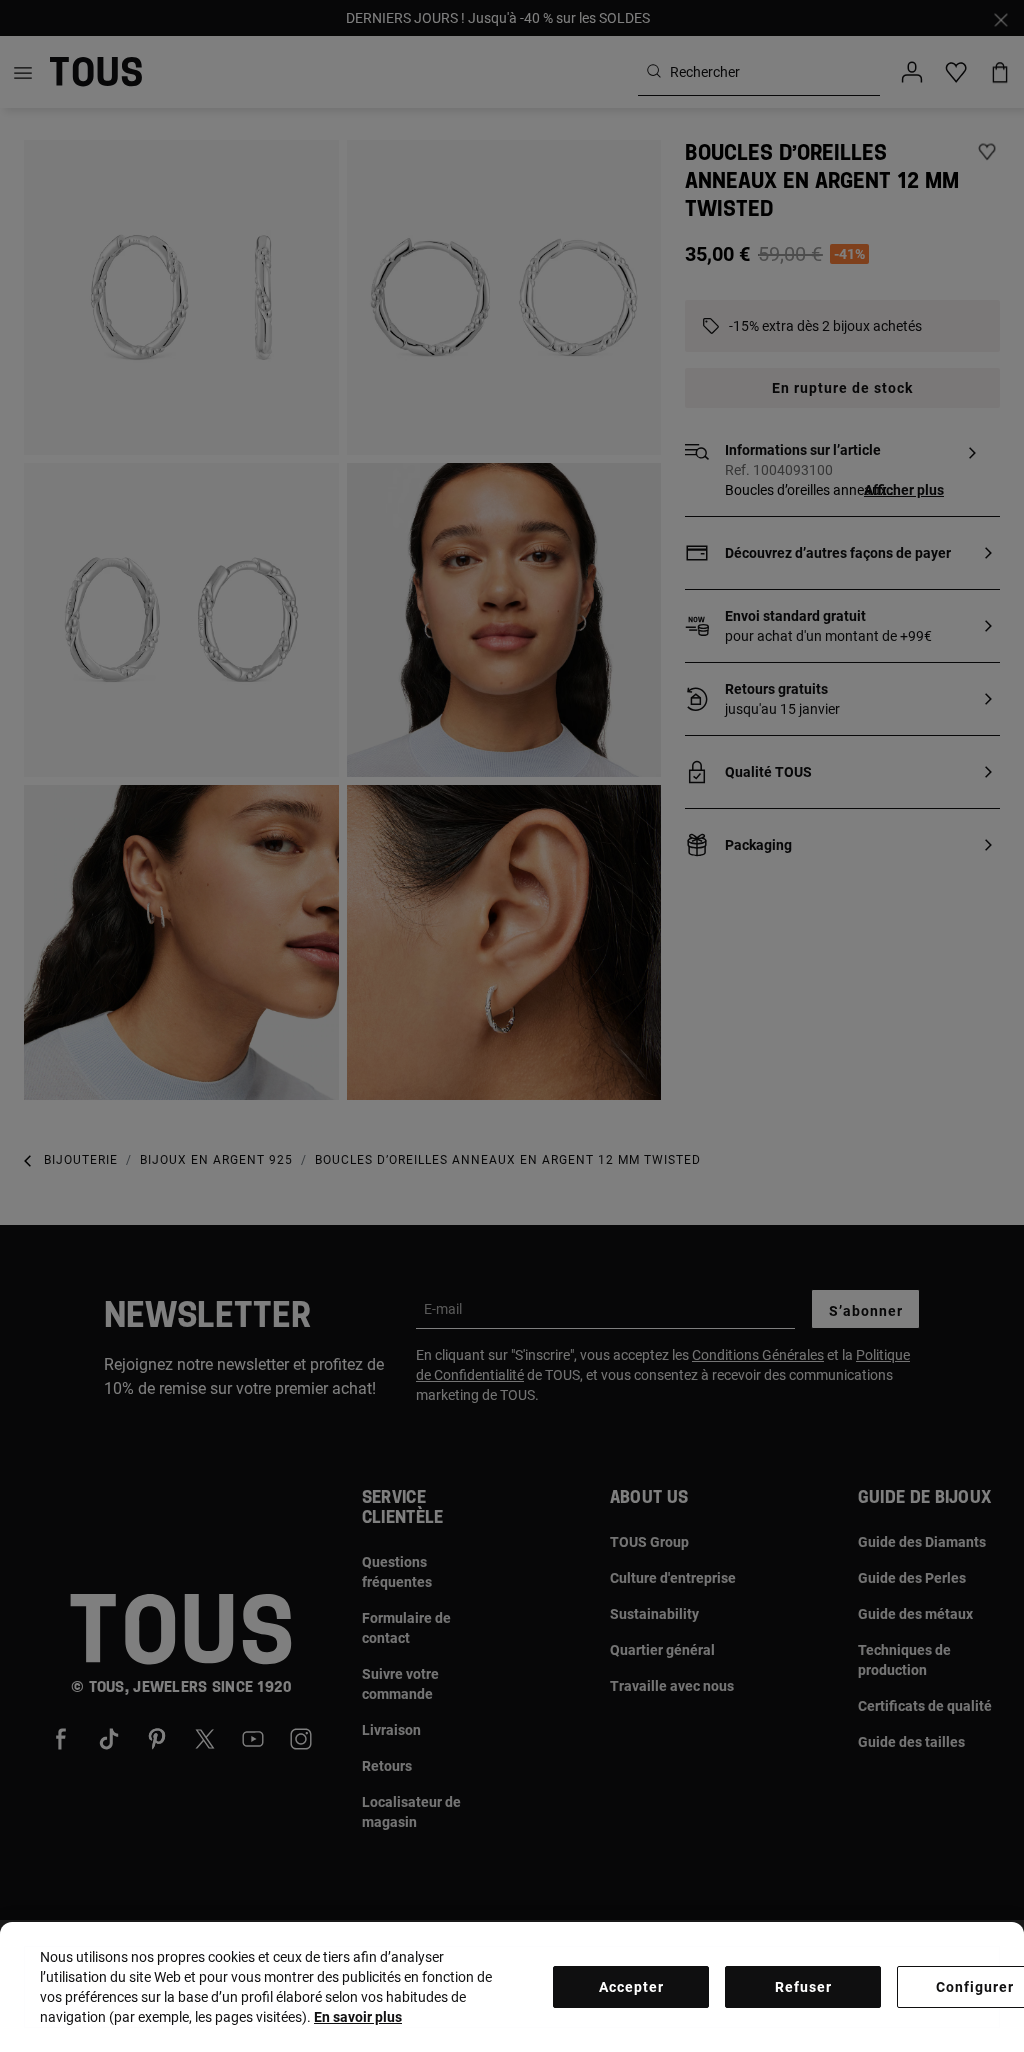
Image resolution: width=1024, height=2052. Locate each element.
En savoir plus (358, 2017)
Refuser (803, 1987)
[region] (512, 1987)
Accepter (631, 1987)
